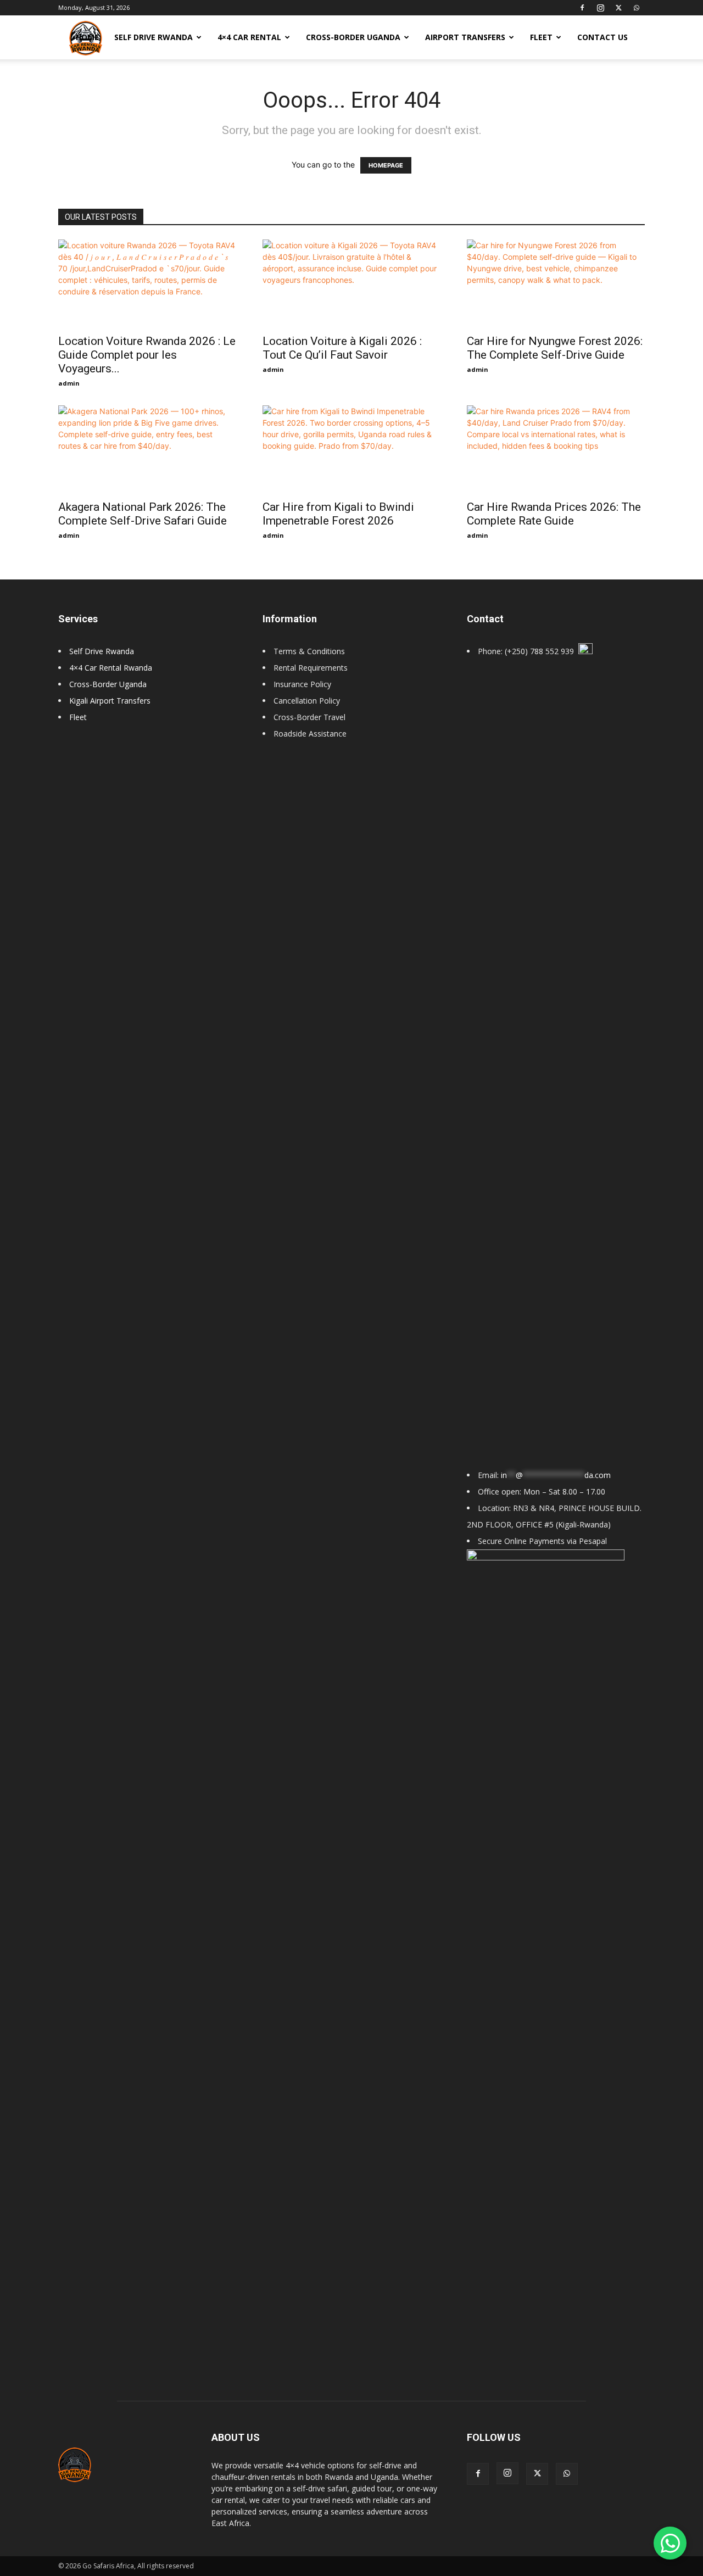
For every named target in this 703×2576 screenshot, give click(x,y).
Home (87, 37)
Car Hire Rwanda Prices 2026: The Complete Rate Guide (554, 514)
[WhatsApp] (637, 8)
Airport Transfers (465, 37)
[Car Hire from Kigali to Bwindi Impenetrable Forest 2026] (351, 449)
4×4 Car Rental (249, 37)
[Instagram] (600, 8)
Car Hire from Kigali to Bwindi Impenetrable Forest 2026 (338, 514)
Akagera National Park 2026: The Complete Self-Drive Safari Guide (143, 514)
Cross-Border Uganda (108, 684)
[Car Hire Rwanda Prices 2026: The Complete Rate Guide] (556, 449)
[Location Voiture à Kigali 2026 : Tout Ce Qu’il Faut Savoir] (351, 283)
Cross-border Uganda (353, 37)
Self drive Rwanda (154, 37)
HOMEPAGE (386, 165)
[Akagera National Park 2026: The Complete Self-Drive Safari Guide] (147, 449)
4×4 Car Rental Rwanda (111, 668)
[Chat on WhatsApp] (670, 2543)
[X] (618, 8)
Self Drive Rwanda (102, 651)
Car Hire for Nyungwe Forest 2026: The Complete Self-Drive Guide (555, 348)
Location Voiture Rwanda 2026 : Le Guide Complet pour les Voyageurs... (147, 355)
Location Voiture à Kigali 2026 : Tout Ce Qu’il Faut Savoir (342, 348)
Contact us (602, 37)
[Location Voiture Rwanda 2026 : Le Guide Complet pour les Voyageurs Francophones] (147, 283)
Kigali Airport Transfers (110, 701)
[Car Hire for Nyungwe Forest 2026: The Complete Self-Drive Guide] (556, 283)
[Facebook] (582, 8)
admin (69, 383)
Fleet (541, 37)
